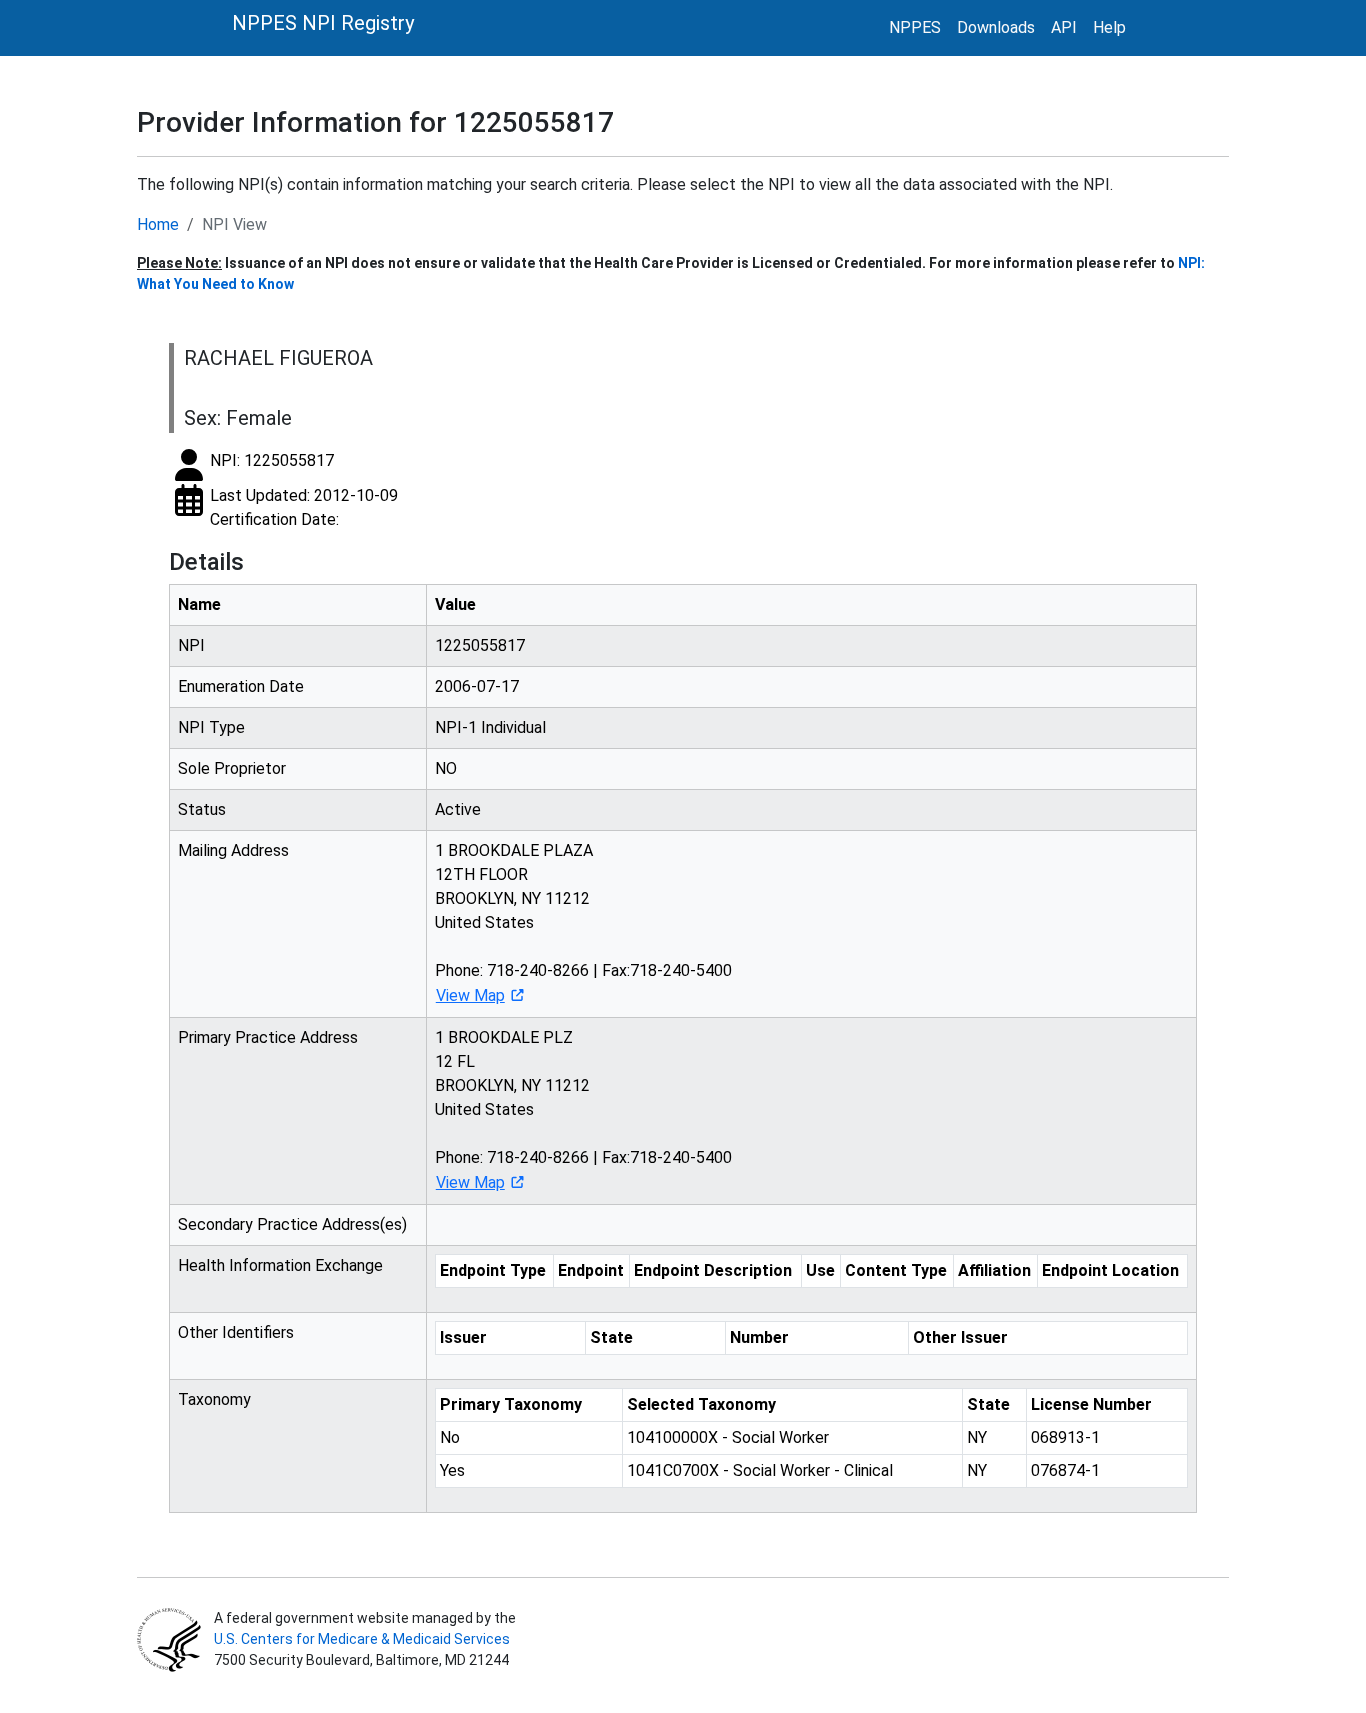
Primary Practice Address (268, 1037)
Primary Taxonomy (511, 1404)
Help (1109, 27)
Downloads (996, 27)
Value (455, 604)
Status (202, 809)
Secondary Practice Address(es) (292, 1224)
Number (759, 1337)
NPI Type (211, 727)
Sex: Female (238, 418)
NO (446, 768)
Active (458, 809)
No (450, 1437)
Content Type (896, 1270)
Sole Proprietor (232, 768)
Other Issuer (960, 1337)
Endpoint (591, 1270)
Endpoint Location (1110, 1270)
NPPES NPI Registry (323, 23)
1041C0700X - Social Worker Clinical (760, 1470)
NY (977, 1437)
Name (199, 604)
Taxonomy (214, 1399)
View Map (470, 995)
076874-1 (1065, 1470)
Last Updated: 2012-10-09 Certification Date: (304, 507)
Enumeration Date (241, 686)
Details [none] (206, 562)
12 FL (455, 1061)
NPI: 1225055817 (272, 460)
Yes (452, 1470)
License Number (1091, 1404)
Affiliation (994, 1270)
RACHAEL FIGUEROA (278, 358)
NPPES (915, 27)
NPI (191, 645)
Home (158, 224)
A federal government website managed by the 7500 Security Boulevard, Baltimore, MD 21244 (363, 1639)
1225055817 (480, 645)
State (611, 1337)
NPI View (234, 224)
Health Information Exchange (280, 1265)
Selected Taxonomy (701, 1404)
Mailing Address (233, 850)
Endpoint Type (493, 1270)
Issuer (463, 1337)
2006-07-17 (477, 686)
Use (820, 1270)
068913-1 (1065, 1437)
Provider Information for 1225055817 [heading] (375, 122)
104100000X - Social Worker (728, 1437)
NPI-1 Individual (490, 727)
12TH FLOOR (481, 874)
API (1064, 27)
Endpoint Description (713, 1270)
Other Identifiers (236, 1332)
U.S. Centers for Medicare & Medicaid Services (362, 1639)
